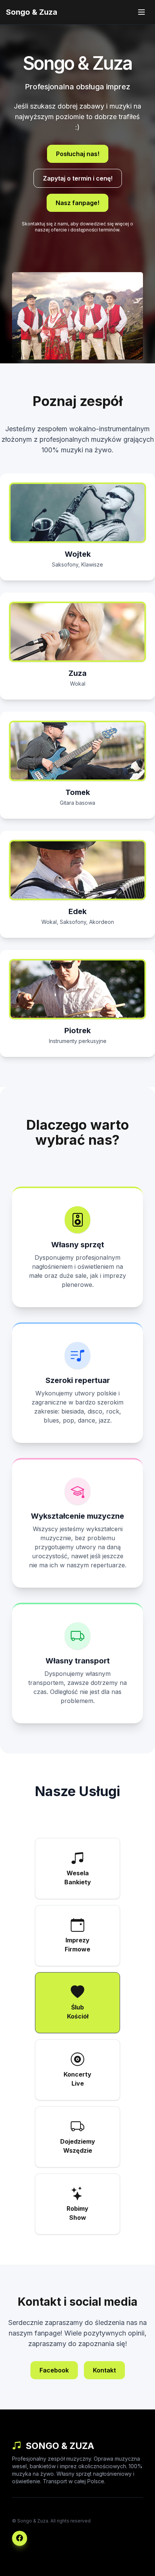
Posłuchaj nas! (78, 154)
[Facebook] (20, 2538)
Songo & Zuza (32, 12)
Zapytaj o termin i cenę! (78, 178)
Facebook (54, 2370)
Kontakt (104, 2370)
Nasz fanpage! (77, 203)
